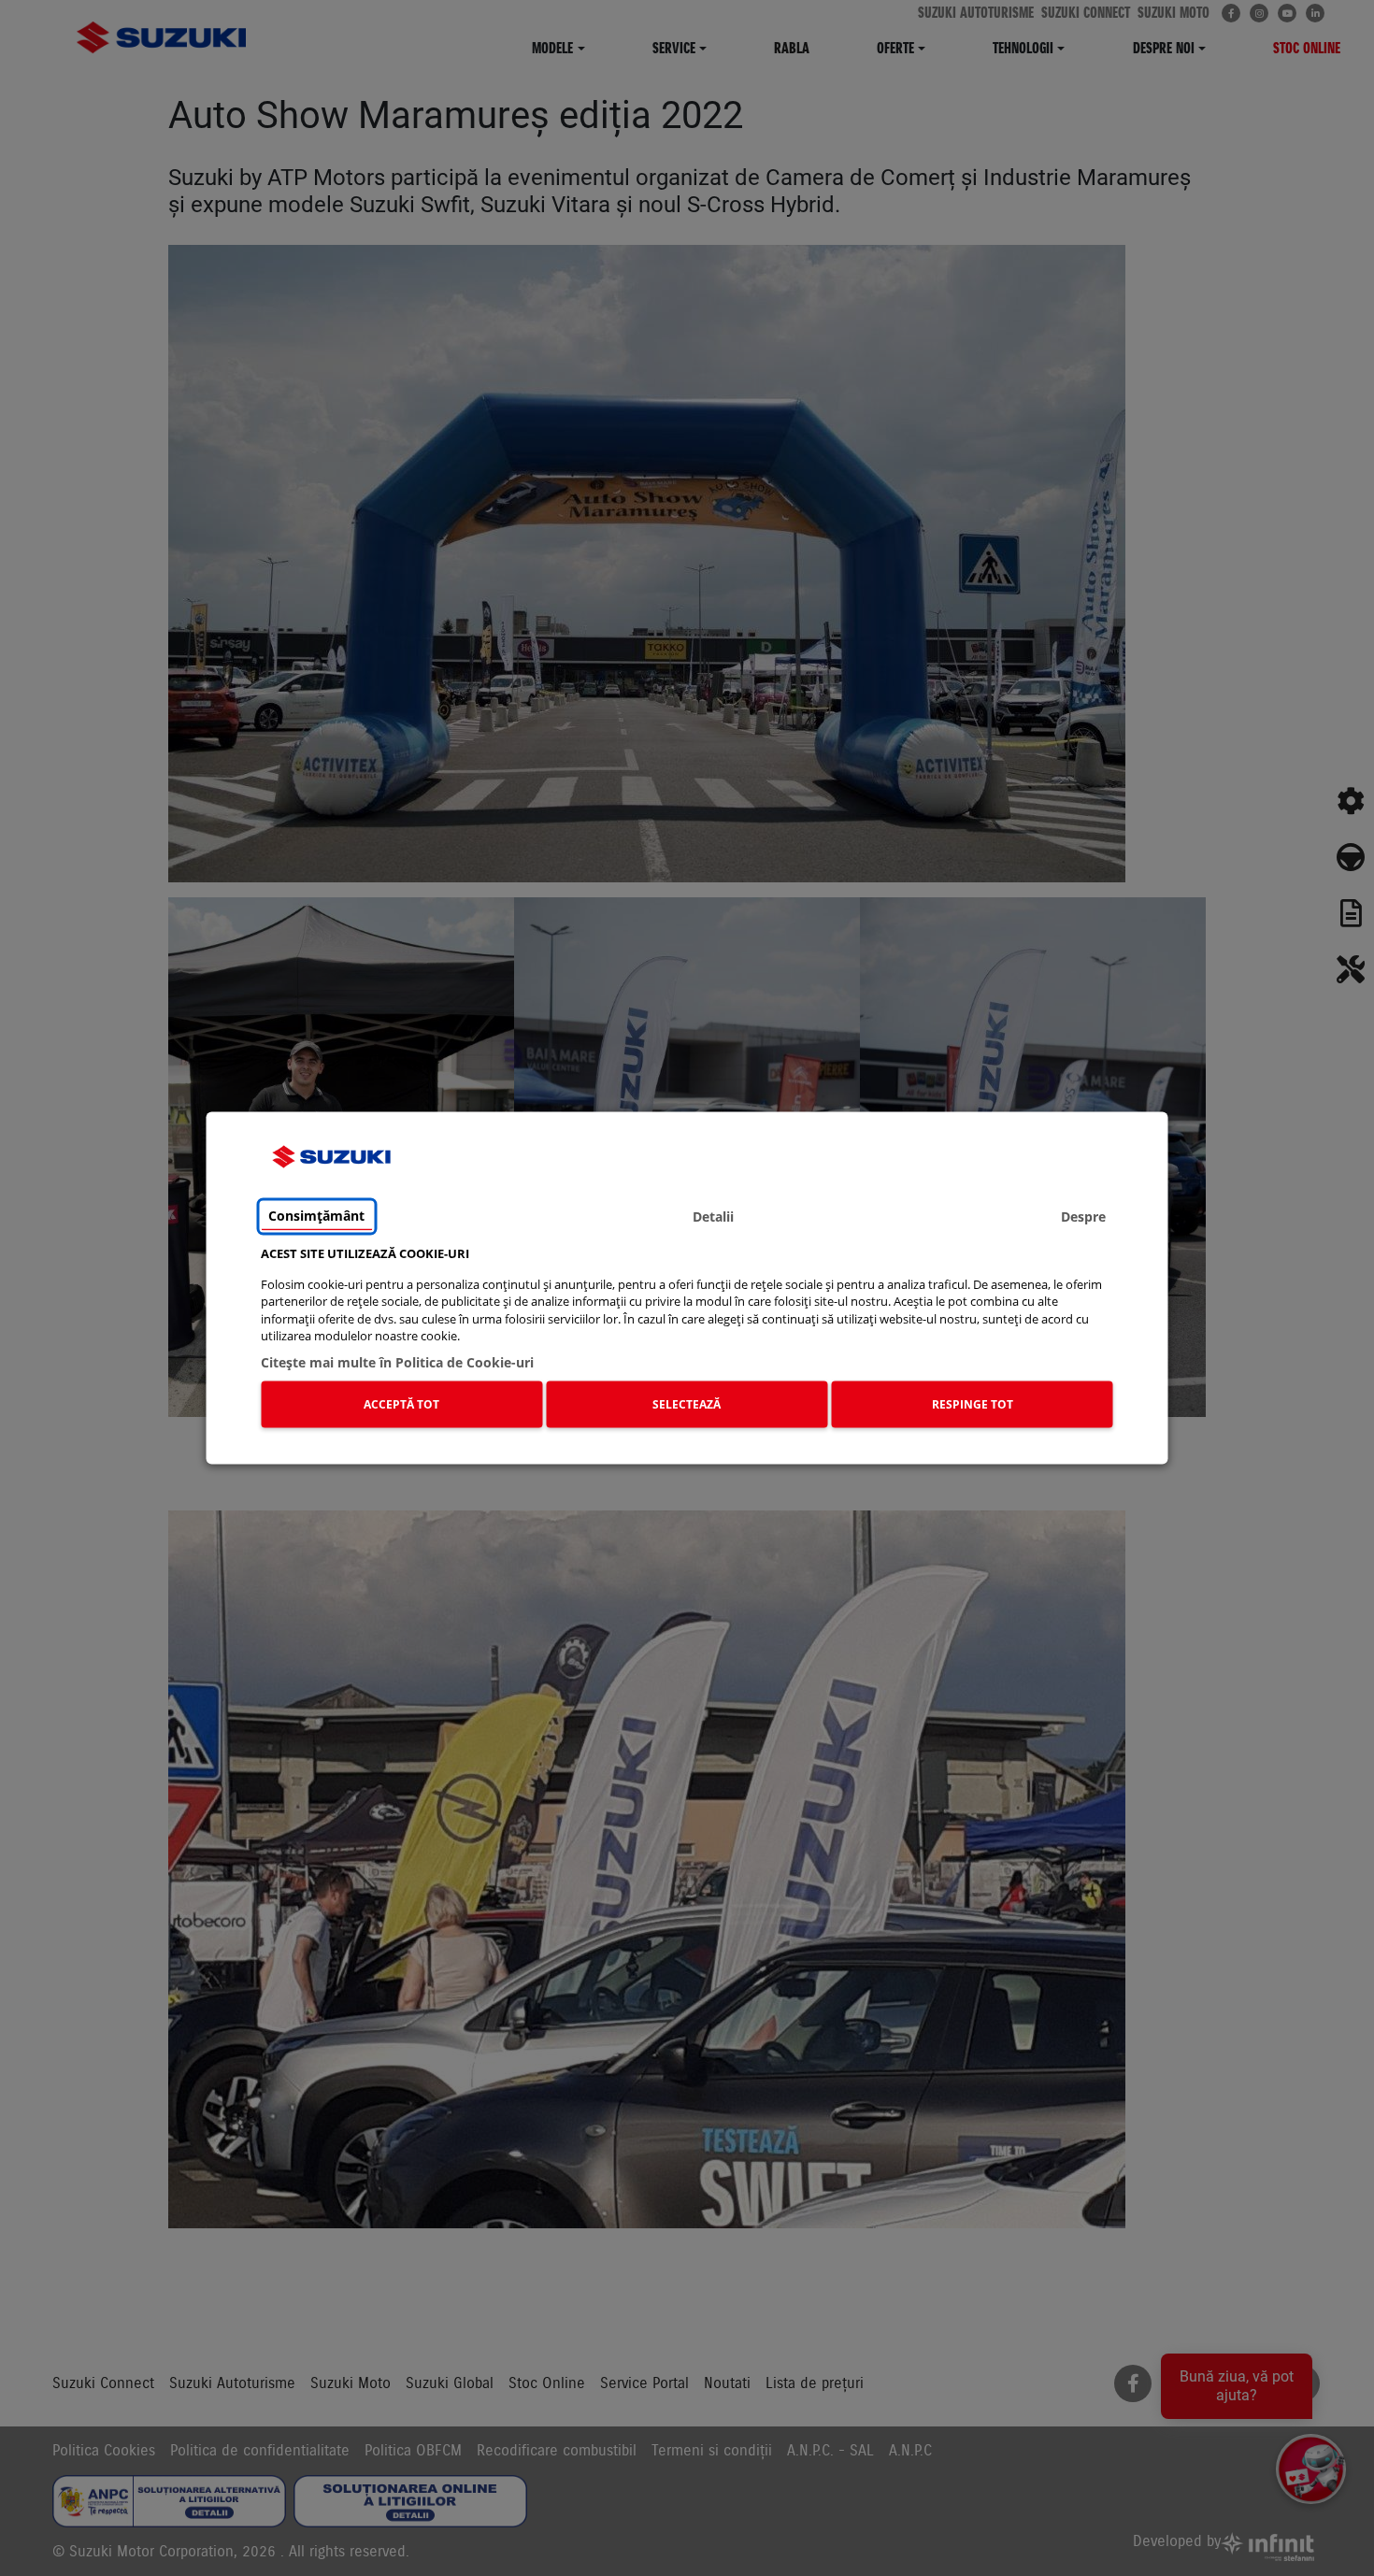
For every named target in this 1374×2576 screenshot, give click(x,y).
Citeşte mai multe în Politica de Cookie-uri (397, 1362)
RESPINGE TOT (973, 1403)
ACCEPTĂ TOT (401, 1403)
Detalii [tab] (713, 1216)
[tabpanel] (687, 1341)
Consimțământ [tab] (316, 1216)
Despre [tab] (1083, 1216)
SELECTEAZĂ (687, 1403)
